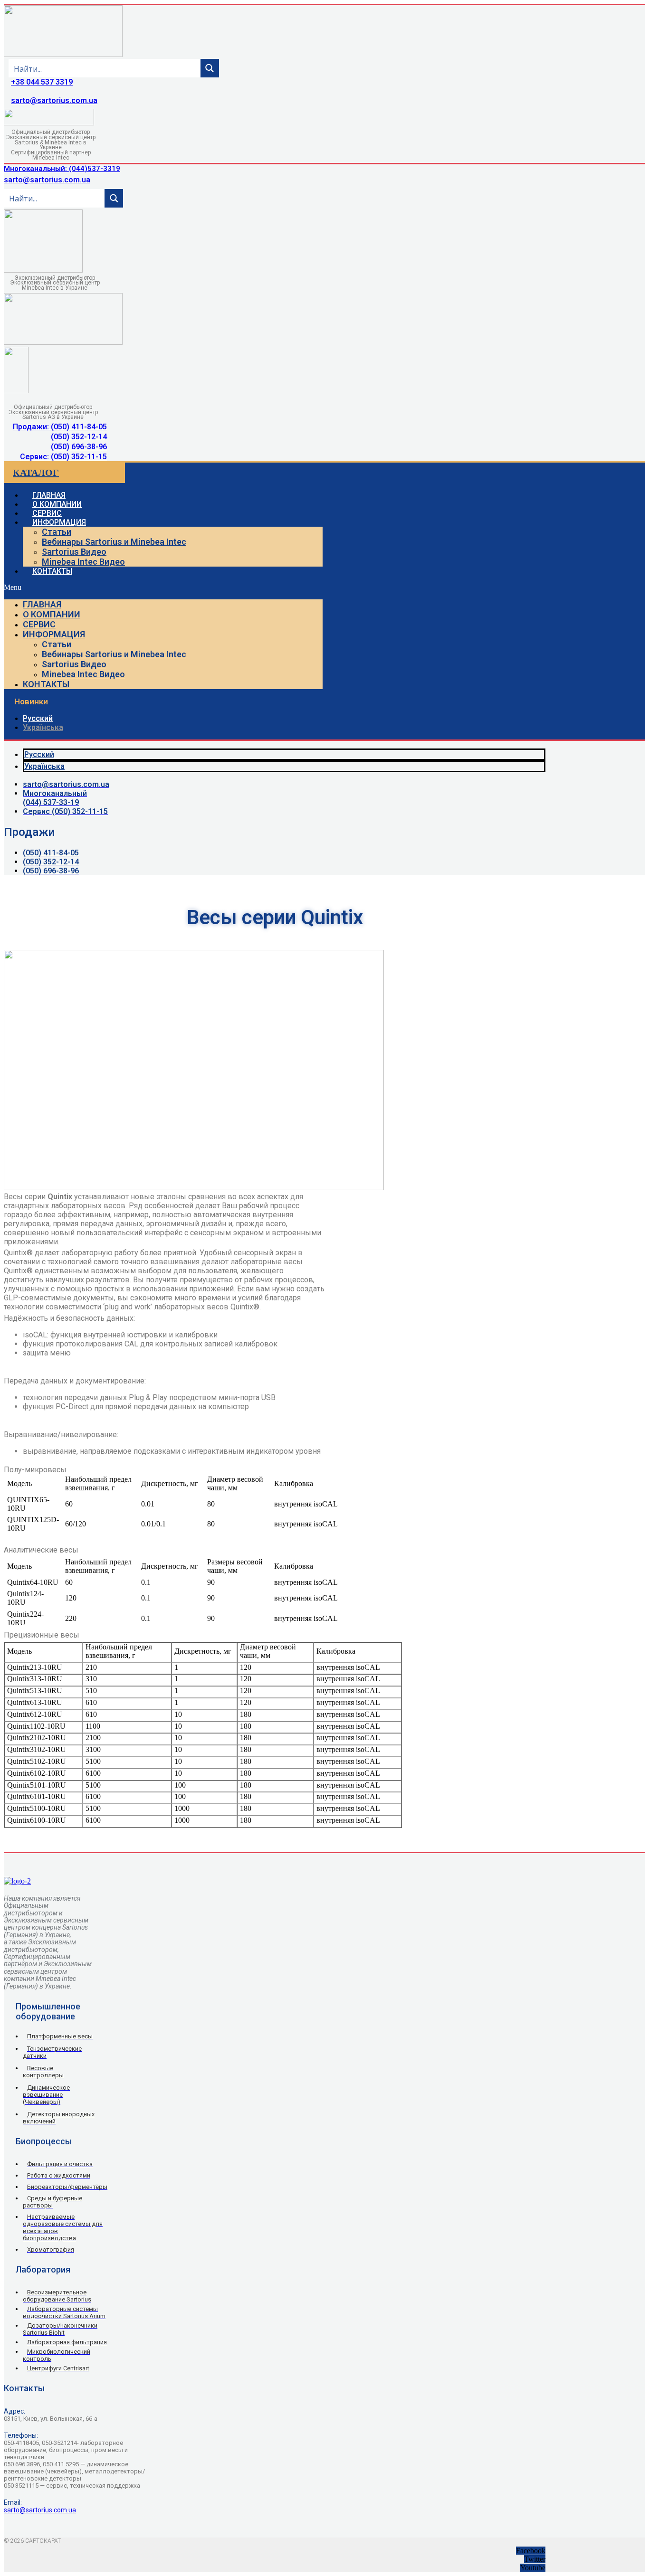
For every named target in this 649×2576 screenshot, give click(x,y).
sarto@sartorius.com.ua (54, 100)
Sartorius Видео (74, 552)
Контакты (52, 571)
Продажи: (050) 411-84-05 (60, 427)
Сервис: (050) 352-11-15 (63, 457)
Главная (42, 604)
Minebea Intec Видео (83, 562)
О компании (52, 614)
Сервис (39, 624)
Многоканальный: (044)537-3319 (62, 169)
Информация (59, 522)
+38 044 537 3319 (42, 82)
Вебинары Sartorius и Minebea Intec (114, 542)
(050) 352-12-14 (79, 437)
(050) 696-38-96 (79, 447)
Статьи (57, 532)
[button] (163, 587)
